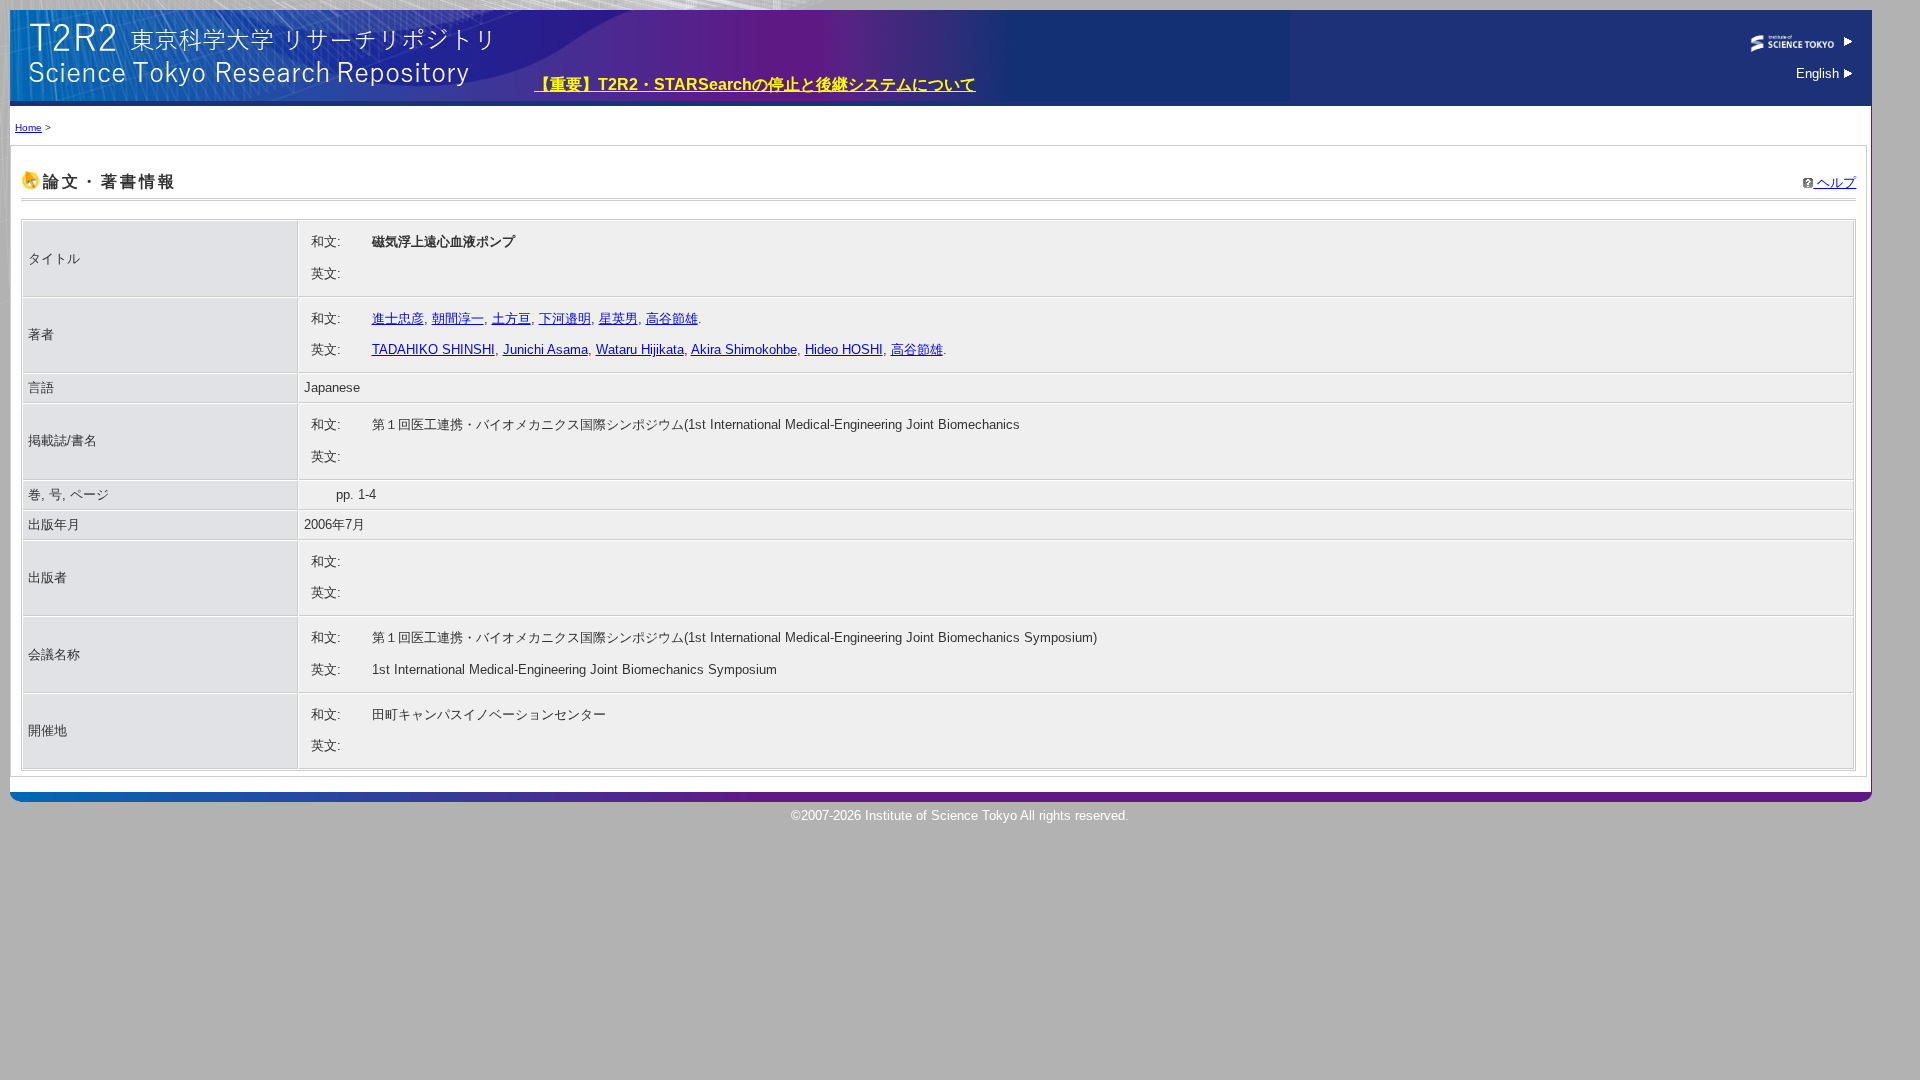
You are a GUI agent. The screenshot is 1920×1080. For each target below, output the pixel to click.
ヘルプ (1834, 182)
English (1819, 73)
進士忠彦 (398, 318)
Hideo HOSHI (844, 349)
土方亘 (511, 318)
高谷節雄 (672, 318)
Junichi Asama (545, 349)
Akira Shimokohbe (744, 349)
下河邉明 (565, 318)
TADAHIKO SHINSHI (433, 349)
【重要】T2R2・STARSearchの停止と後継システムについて (755, 84)
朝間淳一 (458, 318)
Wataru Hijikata (640, 349)
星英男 (618, 318)
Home (28, 127)
